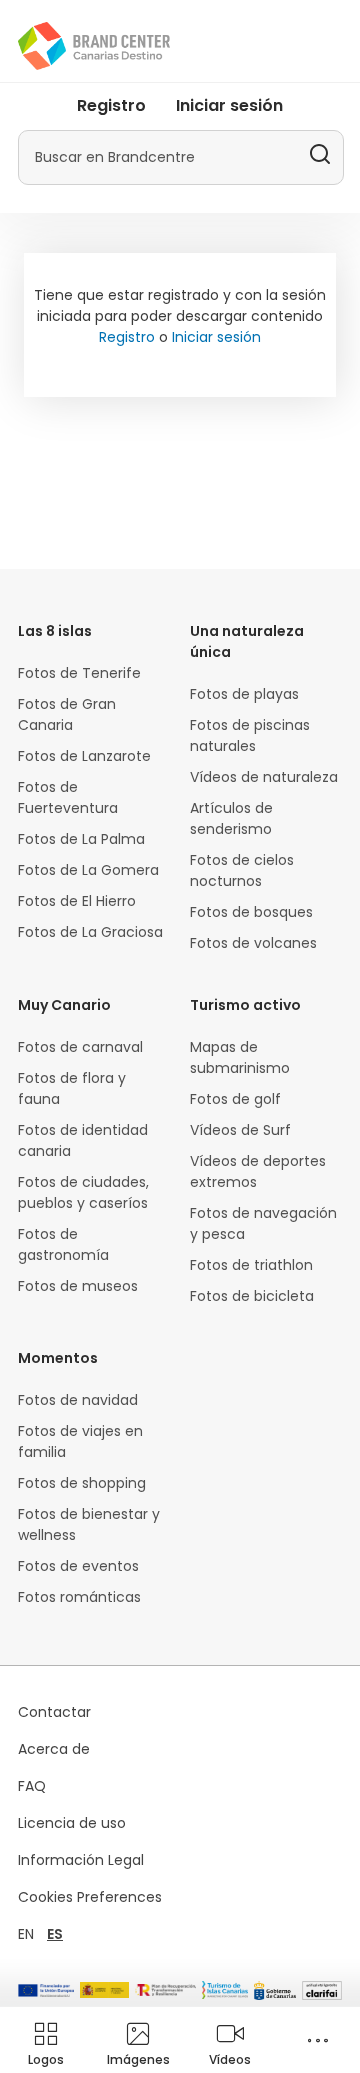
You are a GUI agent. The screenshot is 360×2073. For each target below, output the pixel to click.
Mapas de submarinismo (240, 1057)
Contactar (54, 1712)
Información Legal (81, 1860)
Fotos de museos (78, 1286)
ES (55, 1934)
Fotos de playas (244, 694)
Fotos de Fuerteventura (68, 797)
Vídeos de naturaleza (264, 777)
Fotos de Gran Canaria (67, 714)
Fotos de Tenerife (79, 673)
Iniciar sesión (229, 105)
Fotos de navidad (78, 1400)
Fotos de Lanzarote (84, 756)
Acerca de (54, 1749)
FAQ (32, 1786)
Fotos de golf (235, 1099)
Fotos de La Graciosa (90, 932)
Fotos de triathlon (251, 1265)
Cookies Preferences (90, 1897)
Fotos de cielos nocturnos (242, 870)
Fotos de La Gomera (88, 870)
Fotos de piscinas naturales (250, 735)
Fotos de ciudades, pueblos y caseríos (83, 1192)
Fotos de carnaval (80, 1047)
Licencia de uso (72, 1823)
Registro (111, 105)
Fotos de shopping (82, 1483)
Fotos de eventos (78, 1566)
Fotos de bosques (251, 912)
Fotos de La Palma (81, 839)
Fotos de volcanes (253, 943)
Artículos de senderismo (231, 818)
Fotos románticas (79, 1597)
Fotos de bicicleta (252, 1296)
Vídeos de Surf (240, 1130)
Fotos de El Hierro (77, 901)
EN (26, 1934)
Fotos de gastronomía (63, 1244)
